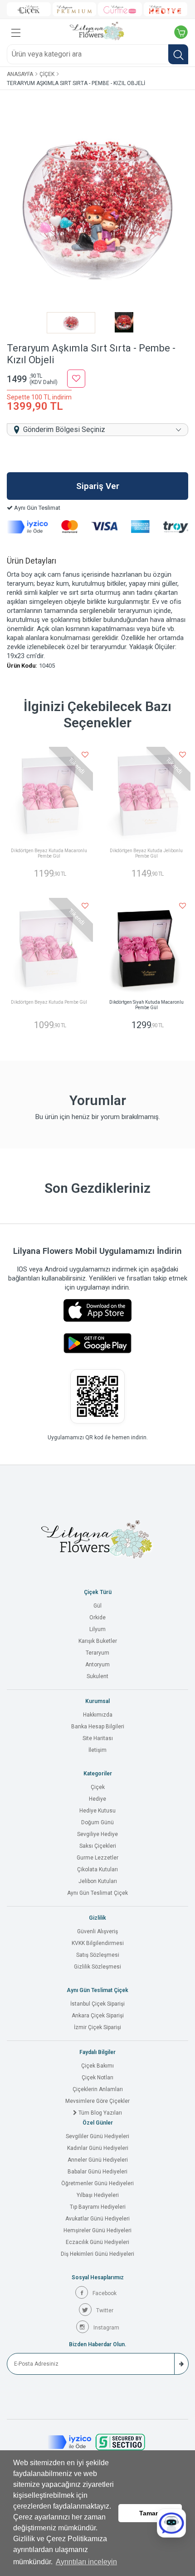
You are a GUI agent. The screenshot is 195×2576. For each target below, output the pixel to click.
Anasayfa (20, 74)
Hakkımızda (98, 1715)
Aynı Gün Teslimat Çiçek (97, 1893)
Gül (97, 1606)
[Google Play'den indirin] (97, 1343)
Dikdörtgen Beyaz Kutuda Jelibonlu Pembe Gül (146, 853)
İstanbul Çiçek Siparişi (97, 2004)
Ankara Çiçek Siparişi (98, 2016)
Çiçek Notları (97, 2078)
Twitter (105, 2310)
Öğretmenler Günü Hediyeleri (97, 2183)
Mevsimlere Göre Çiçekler (97, 2101)
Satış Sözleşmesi (98, 1955)
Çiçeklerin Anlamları (98, 2089)
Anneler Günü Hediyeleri (98, 2160)
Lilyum (97, 1629)
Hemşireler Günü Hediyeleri (97, 2230)
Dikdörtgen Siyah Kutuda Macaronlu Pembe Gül (146, 1005)
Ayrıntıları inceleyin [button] (86, 2562)
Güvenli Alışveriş (97, 1931)
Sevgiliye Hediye (97, 1834)
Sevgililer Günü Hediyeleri (97, 2136)
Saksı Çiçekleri (98, 1846)
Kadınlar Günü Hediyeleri (98, 2148)
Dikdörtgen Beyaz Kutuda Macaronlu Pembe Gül (49, 853)
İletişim (97, 1750)
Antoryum (97, 1665)
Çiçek (47, 74)
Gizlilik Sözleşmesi (97, 1967)
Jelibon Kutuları (98, 1881)
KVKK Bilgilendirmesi (98, 1943)
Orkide (97, 1618)
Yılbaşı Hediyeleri (98, 2195)
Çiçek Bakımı (97, 2066)
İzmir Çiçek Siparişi (97, 2027)
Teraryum (97, 1653)
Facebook (105, 2293)
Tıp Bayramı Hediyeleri (98, 2207)
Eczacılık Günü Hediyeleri (97, 2242)
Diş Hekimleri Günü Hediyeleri (97, 2254)
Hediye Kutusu (97, 1811)
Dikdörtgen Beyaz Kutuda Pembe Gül (49, 1002)
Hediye (97, 1799)
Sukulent (97, 1676)
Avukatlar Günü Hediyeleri (97, 2219)
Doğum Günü (97, 1822)
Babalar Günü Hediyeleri (97, 2172)
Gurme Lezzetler (97, 1858)
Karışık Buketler (98, 1641)
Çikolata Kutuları (97, 1869)
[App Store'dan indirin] (97, 1310)
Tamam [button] (150, 2513)
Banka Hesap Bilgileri (98, 1727)
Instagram (106, 2328)
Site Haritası (98, 1738)
